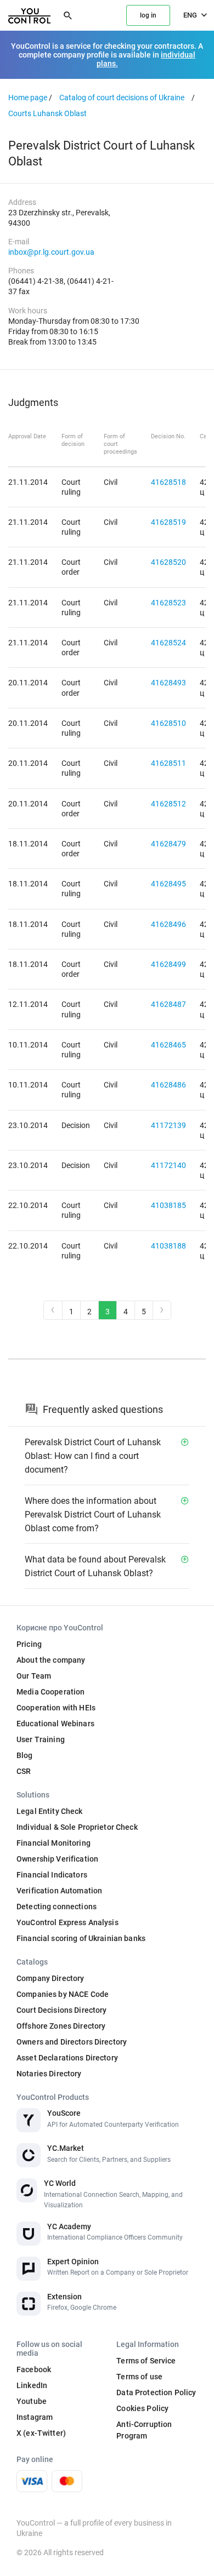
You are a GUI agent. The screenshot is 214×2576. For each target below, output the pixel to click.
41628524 (168, 643)
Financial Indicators (52, 1875)
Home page (28, 98)
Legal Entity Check (50, 1811)
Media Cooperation (50, 1692)
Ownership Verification (57, 1859)
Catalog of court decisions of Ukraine (122, 98)
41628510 (168, 723)
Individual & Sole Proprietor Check (77, 1827)
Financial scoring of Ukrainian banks (81, 1938)
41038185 (168, 1205)
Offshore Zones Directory (61, 2026)
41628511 (168, 763)
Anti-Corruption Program (144, 2430)
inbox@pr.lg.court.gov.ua (51, 252)
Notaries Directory (49, 2074)
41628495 (168, 884)
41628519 (168, 522)
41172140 (168, 1165)
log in (148, 15)
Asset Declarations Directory (67, 2058)
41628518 (168, 482)
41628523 (168, 603)
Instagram (35, 2417)
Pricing (29, 1644)
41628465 (168, 1045)
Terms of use (139, 2377)
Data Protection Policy (156, 2392)
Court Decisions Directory (62, 2010)
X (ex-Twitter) (41, 2433)
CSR (24, 1771)
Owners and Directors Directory (72, 2042)
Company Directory (50, 1978)
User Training (41, 1739)
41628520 (168, 562)
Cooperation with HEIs (56, 1708)
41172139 (168, 1125)
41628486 (168, 1085)
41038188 (168, 1246)
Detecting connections (57, 1907)
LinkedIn (32, 2385)
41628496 (168, 924)
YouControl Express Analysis (67, 1922)
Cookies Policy (142, 2408)
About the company (51, 1660)
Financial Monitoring (54, 1843)
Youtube (32, 2401)
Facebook (34, 2369)
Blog (25, 1755)
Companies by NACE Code (63, 1994)
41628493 (168, 683)
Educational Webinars (55, 1724)
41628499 (168, 964)
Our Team (34, 1676)
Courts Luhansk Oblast (47, 113)
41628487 (168, 1004)
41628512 (168, 804)
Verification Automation (59, 1891)
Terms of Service (146, 2361)
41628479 (168, 844)
